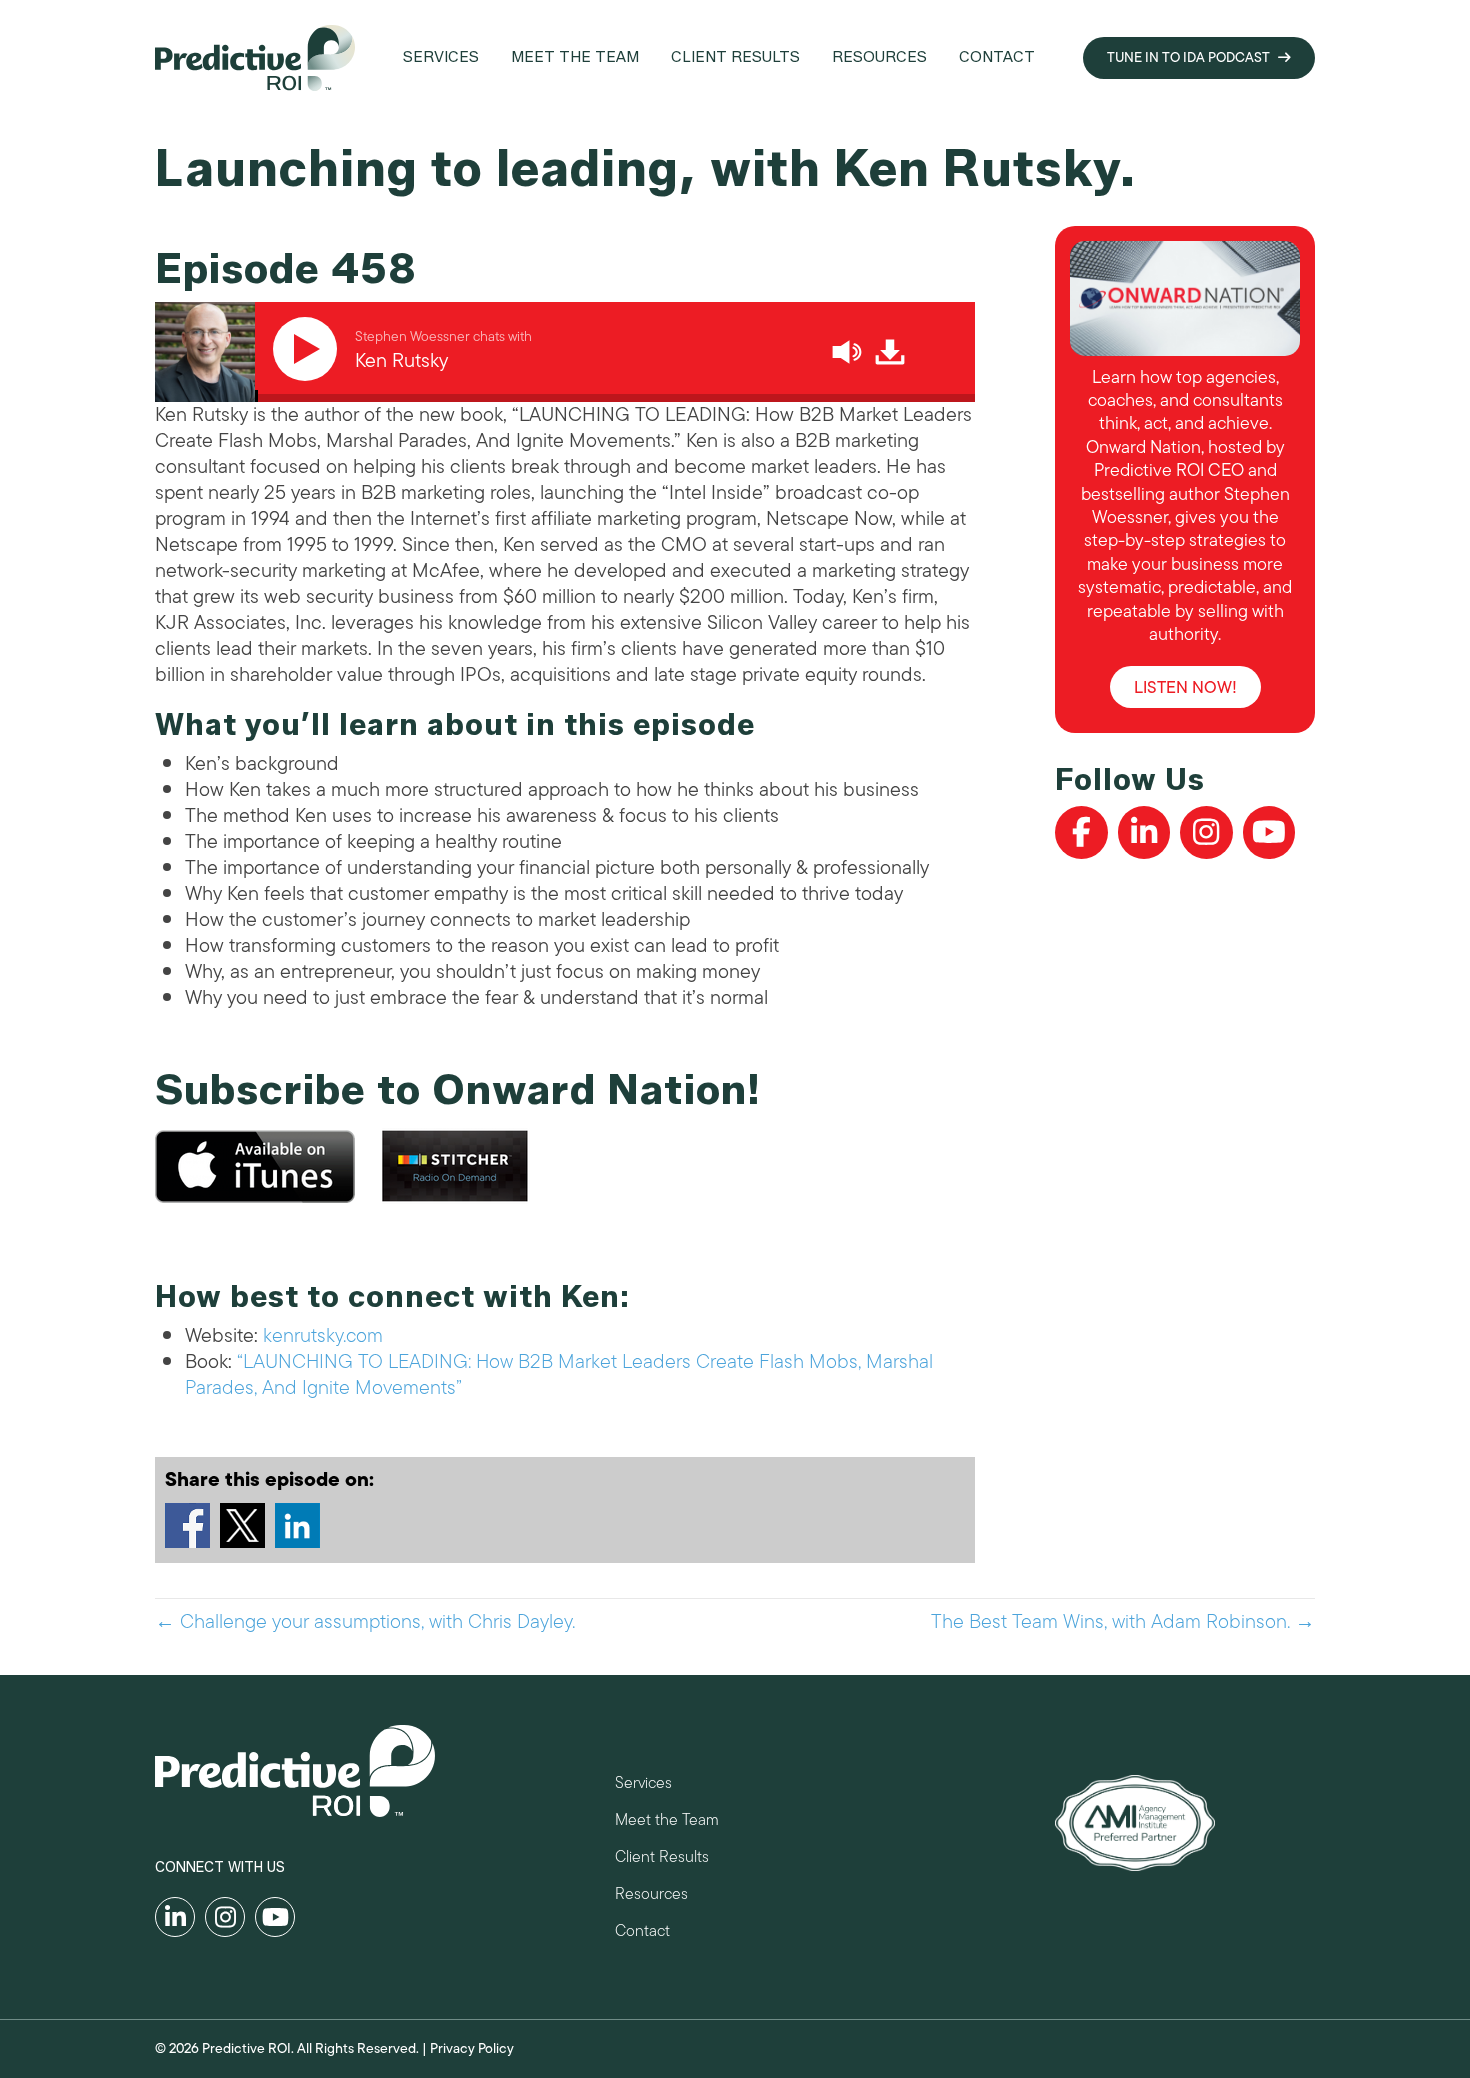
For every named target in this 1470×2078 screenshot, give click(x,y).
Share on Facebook (187, 1525)
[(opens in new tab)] (1135, 1821)
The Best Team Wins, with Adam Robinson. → (1123, 1622)
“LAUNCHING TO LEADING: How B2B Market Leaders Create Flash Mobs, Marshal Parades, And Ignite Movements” (559, 1374)
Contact (642, 1933)
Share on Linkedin (297, 1525)
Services (643, 1785)
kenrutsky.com (323, 1335)
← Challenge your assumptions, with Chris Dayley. (365, 1622)
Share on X (242, 1525)
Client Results (662, 1859)
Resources (651, 1896)
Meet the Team (667, 1822)
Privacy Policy (472, 2048)
